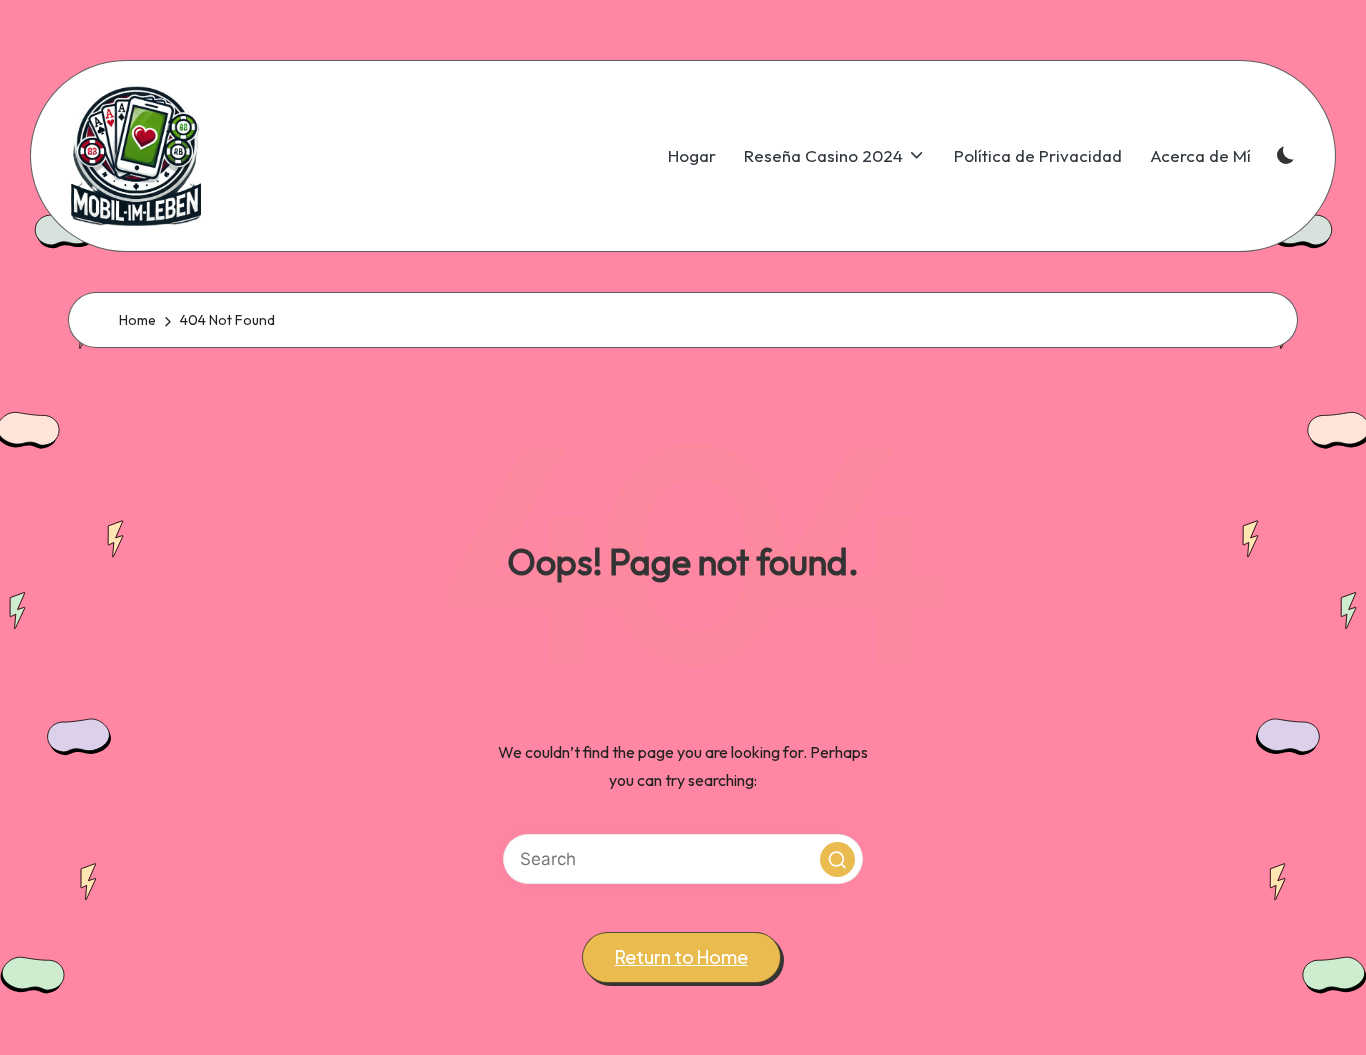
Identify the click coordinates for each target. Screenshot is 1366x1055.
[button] (837, 859)
